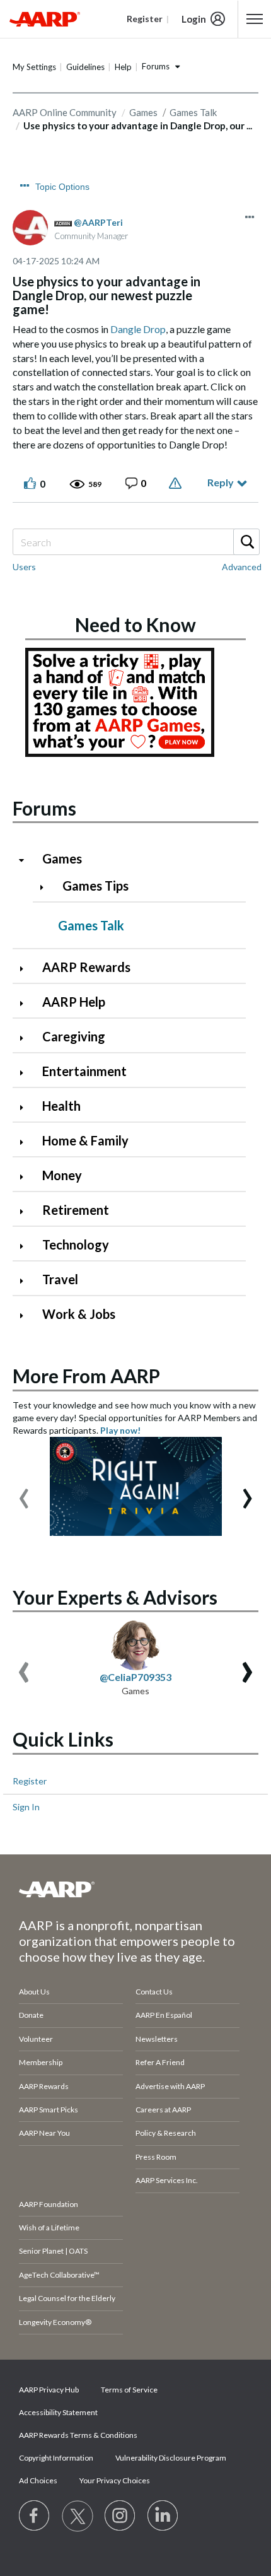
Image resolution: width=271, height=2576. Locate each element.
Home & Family (85, 1140)
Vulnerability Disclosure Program (171, 2458)
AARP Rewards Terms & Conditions (78, 2435)
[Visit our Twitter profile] (78, 2516)
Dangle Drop (138, 329)
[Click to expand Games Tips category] (47, 887)
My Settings (34, 67)
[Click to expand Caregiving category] (26, 1038)
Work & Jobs (79, 1314)
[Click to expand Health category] (26, 1107)
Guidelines (85, 67)
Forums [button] (156, 66)
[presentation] (24, 1492)
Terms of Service (129, 2390)
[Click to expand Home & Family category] (26, 1142)
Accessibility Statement (58, 2412)
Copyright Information (56, 2458)
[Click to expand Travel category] (26, 1281)
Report (177, 483)
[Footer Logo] (135, 1889)
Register (30, 1781)
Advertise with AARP (170, 2086)
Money (62, 1175)
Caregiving (74, 1036)
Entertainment (84, 1071)
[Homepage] (45, 19)
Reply (221, 482)
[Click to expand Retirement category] (26, 1211)
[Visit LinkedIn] (163, 2516)
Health (61, 1106)
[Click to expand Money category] (26, 1177)
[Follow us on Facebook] (35, 2516)
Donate (31, 2015)
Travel (60, 1279)
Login (194, 19)
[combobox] (135, 542)
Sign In (26, 1807)
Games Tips (95, 886)
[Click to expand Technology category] (26, 1246)
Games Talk (91, 925)
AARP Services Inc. (167, 2180)
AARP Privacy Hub (49, 2390)
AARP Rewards (86, 967)
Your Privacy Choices (115, 2480)
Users (24, 567)
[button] (250, 217)
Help (123, 67)
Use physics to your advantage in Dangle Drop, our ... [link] (138, 126)
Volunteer (36, 2039)
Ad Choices (38, 2480)
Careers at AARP (163, 2110)
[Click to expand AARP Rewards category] (26, 969)
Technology (76, 1244)
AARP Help (74, 1002)
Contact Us (154, 1992)
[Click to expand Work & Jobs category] (26, 1315)
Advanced (242, 567)
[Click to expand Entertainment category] (26, 1073)
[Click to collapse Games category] (26, 860)
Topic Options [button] (62, 187)
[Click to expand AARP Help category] (26, 1003)
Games (62, 858)
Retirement (76, 1210)
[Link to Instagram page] (120, 2516)
